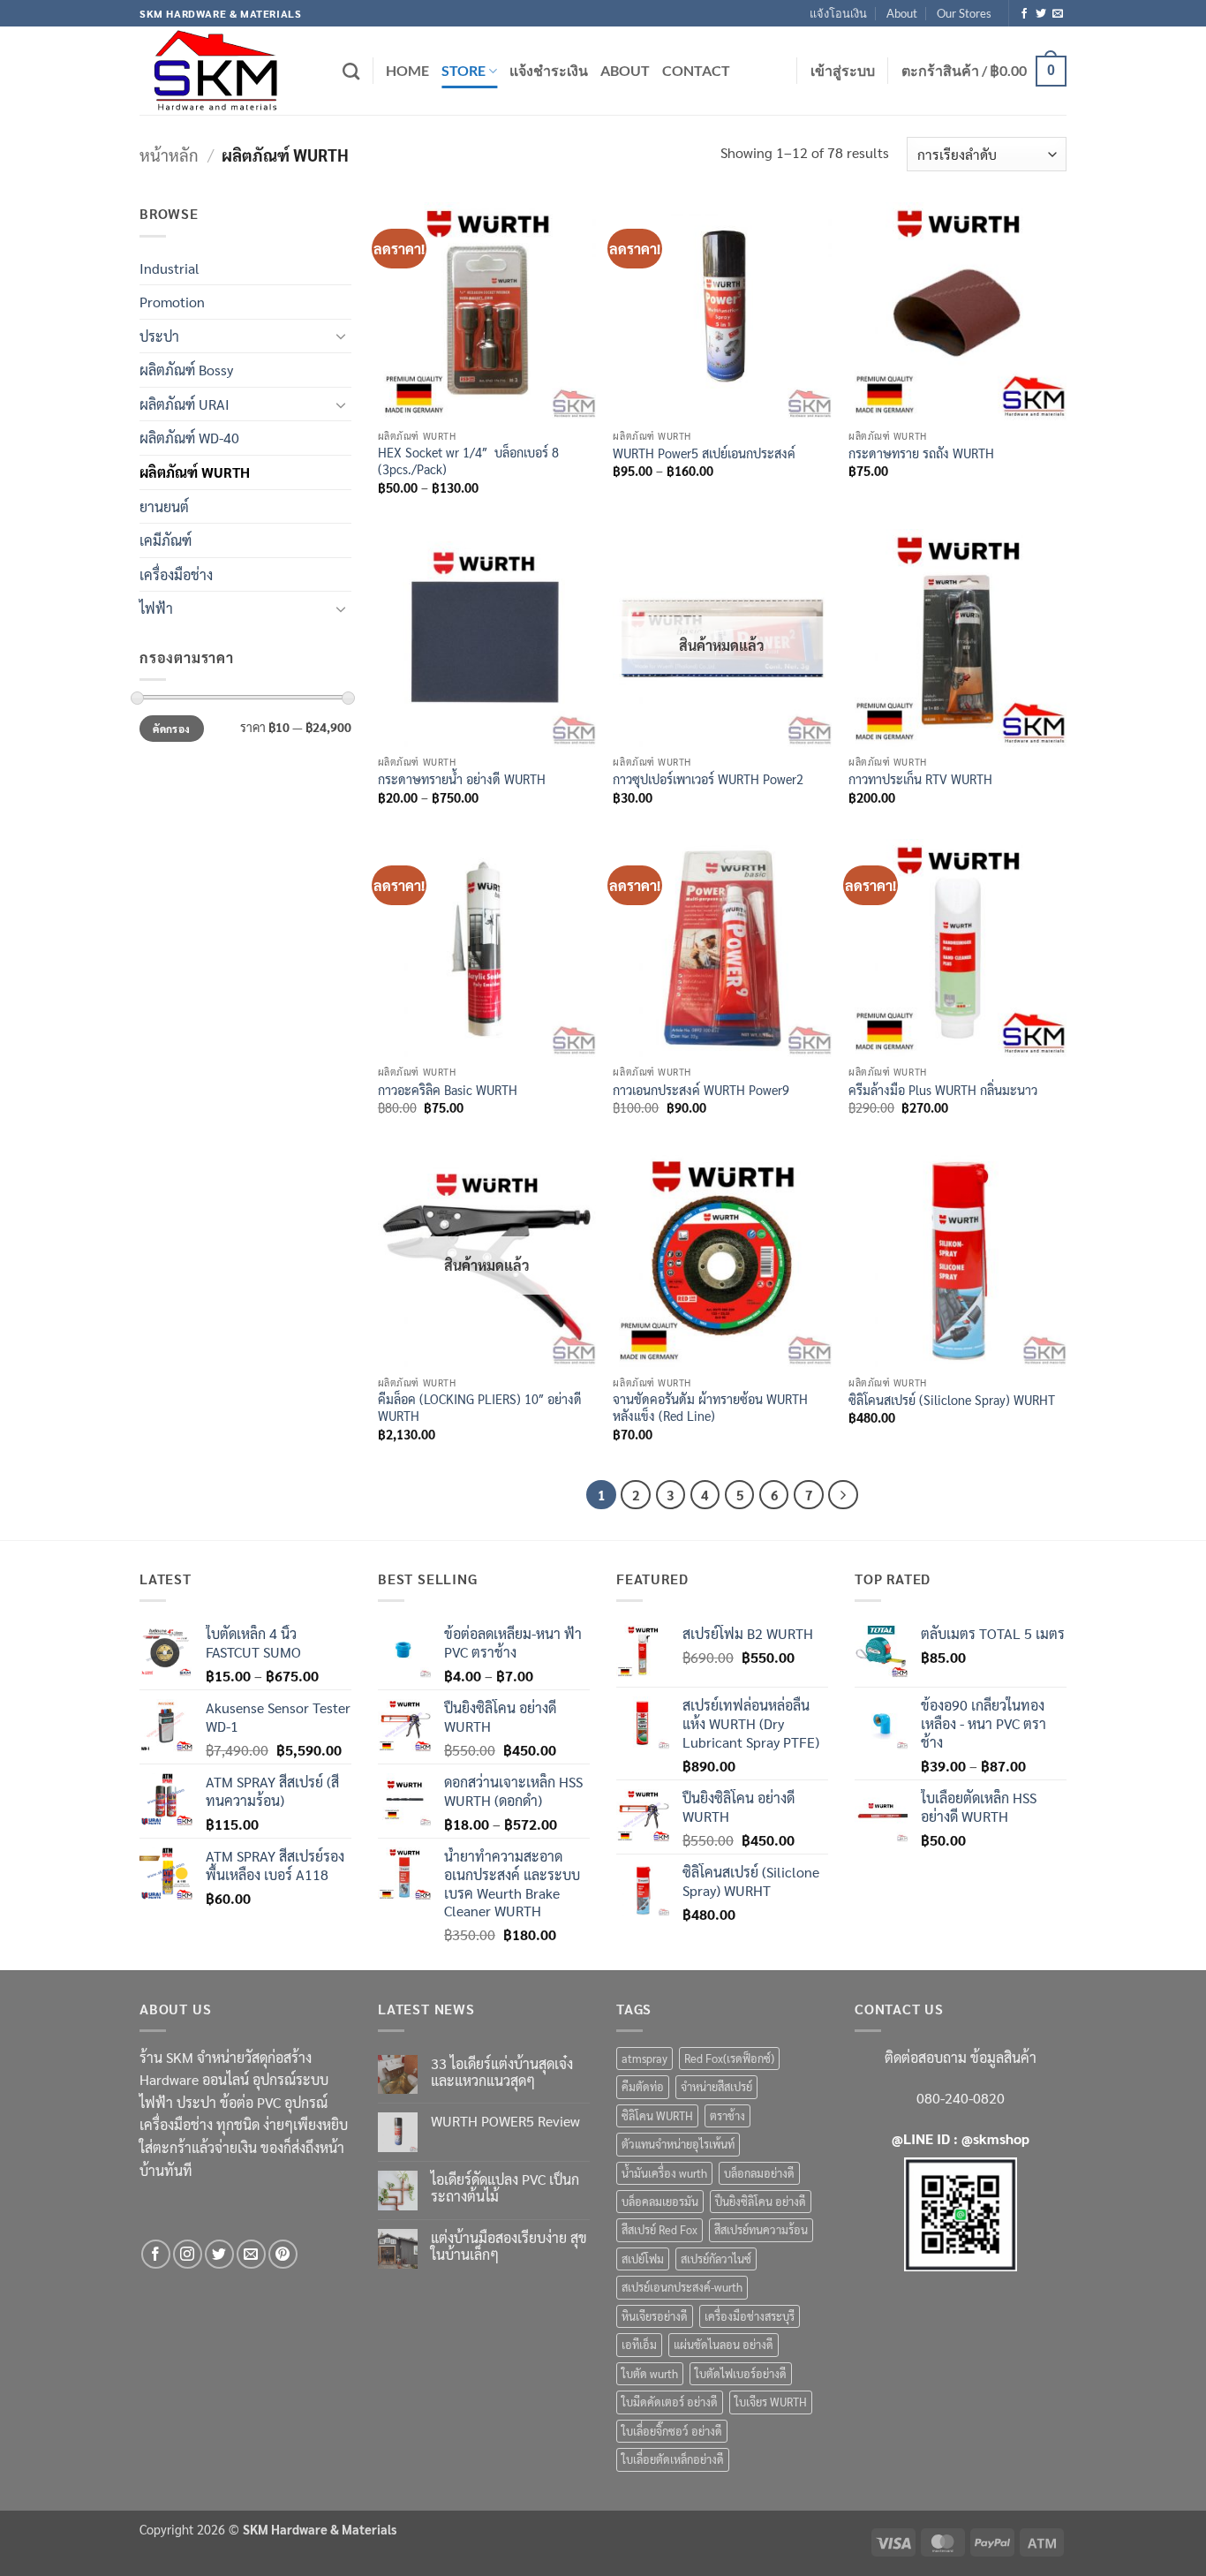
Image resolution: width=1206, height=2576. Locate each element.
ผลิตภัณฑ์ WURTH (195, 472)
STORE (464, 70)
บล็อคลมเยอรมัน (660, 2201)
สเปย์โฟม (643, 2259)
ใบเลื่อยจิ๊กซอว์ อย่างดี (672, 2431)
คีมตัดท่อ (643, 2086)
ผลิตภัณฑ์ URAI (185, 404)
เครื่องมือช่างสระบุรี (750, 2316)
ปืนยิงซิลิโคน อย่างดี (761, 2201)
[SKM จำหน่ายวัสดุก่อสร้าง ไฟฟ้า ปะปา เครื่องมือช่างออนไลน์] (228, 71)
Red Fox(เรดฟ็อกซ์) (729, 2058)
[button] (843, 71)
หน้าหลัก (169, 155)
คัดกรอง (171, 729)
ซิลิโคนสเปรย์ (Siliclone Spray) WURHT (952, 1400)
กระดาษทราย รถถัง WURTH (921, 453)
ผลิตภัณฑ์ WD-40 (189, 438)
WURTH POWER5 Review (505, 2121)
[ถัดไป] (843, 1495)
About (902, 13)
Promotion (172, 302)
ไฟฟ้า (156, 608)
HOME (407, 70)
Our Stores (964, 13)
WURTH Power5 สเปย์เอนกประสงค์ (704, 453)
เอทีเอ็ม (639, 2344)
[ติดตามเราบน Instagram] (188, 2254)
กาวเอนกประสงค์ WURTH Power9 (701, 1090)
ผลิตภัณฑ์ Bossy (186, 370)
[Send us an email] (1058, 14)
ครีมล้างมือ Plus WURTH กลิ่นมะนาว (943, 1090)
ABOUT (625, 70)
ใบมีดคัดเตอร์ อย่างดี (670, 2402)
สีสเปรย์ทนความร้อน (761, 2229)
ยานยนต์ (164, 506)
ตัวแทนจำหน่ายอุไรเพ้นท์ (678, 2144)
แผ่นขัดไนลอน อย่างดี (724, 2344)
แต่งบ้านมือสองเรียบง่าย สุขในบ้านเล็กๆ (509, 2246)
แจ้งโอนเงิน (838, 13)
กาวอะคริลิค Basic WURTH (448, 1090)
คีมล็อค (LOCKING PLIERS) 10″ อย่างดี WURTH (480, 1407)
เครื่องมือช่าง (176, 574)
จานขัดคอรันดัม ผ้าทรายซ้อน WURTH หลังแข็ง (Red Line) (710, 1407)
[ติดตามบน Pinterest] (283, 2254)
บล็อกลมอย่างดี (759, 2173)
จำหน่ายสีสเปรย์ (716, 2086)
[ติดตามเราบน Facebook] (1024, 14)
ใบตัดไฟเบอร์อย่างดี (741, 2373)
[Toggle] (341, 336)
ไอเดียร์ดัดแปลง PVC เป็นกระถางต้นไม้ (505, 2187)
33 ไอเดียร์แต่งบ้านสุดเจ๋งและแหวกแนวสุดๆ (502, 2072)
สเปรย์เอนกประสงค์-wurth (682, 2287)
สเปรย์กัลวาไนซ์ (716, 2259)
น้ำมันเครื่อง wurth (664, 2173)
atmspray (644, 2058)
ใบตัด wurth (650, 2373)
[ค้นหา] (351, 71)
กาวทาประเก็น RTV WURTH (920, 779)
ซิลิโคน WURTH (657, 2115)
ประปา (159, 336)
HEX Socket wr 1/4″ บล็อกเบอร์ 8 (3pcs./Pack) (468, 461)
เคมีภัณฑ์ (166, 540)
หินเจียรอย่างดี (655, 2316)
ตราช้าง (727, 2115)
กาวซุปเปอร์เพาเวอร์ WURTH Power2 (708, 779)
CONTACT (696, 70)
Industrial (170, 268)
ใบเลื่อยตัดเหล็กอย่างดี (673, 2459)
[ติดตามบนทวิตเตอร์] (1041, 14)
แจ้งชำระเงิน (549, 70)
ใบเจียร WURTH (771, 2402)
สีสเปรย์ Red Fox (660, 2229)
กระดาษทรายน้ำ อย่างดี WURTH (462, 779)
